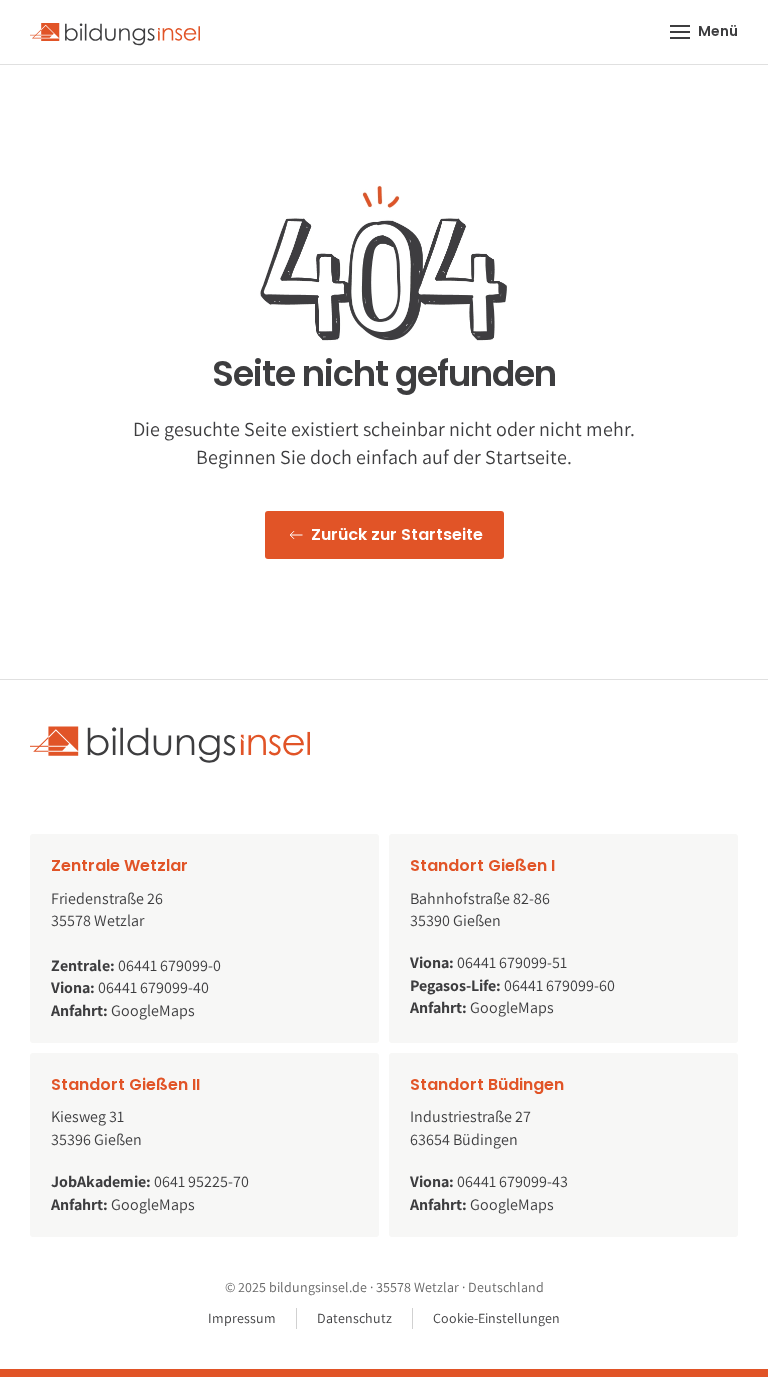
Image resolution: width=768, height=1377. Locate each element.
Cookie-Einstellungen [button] (496, 1318)
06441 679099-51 (512, 962)
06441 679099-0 (169, 965)
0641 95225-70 (201, 1181)
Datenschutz (354, 1318)
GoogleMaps (153, 1010)
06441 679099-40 (153, 987)
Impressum (242, 1318)
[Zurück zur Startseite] (115, 32)
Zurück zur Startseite (397, 534)
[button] (704, 32)
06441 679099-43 (512, 1181)
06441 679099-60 (559, 985)
